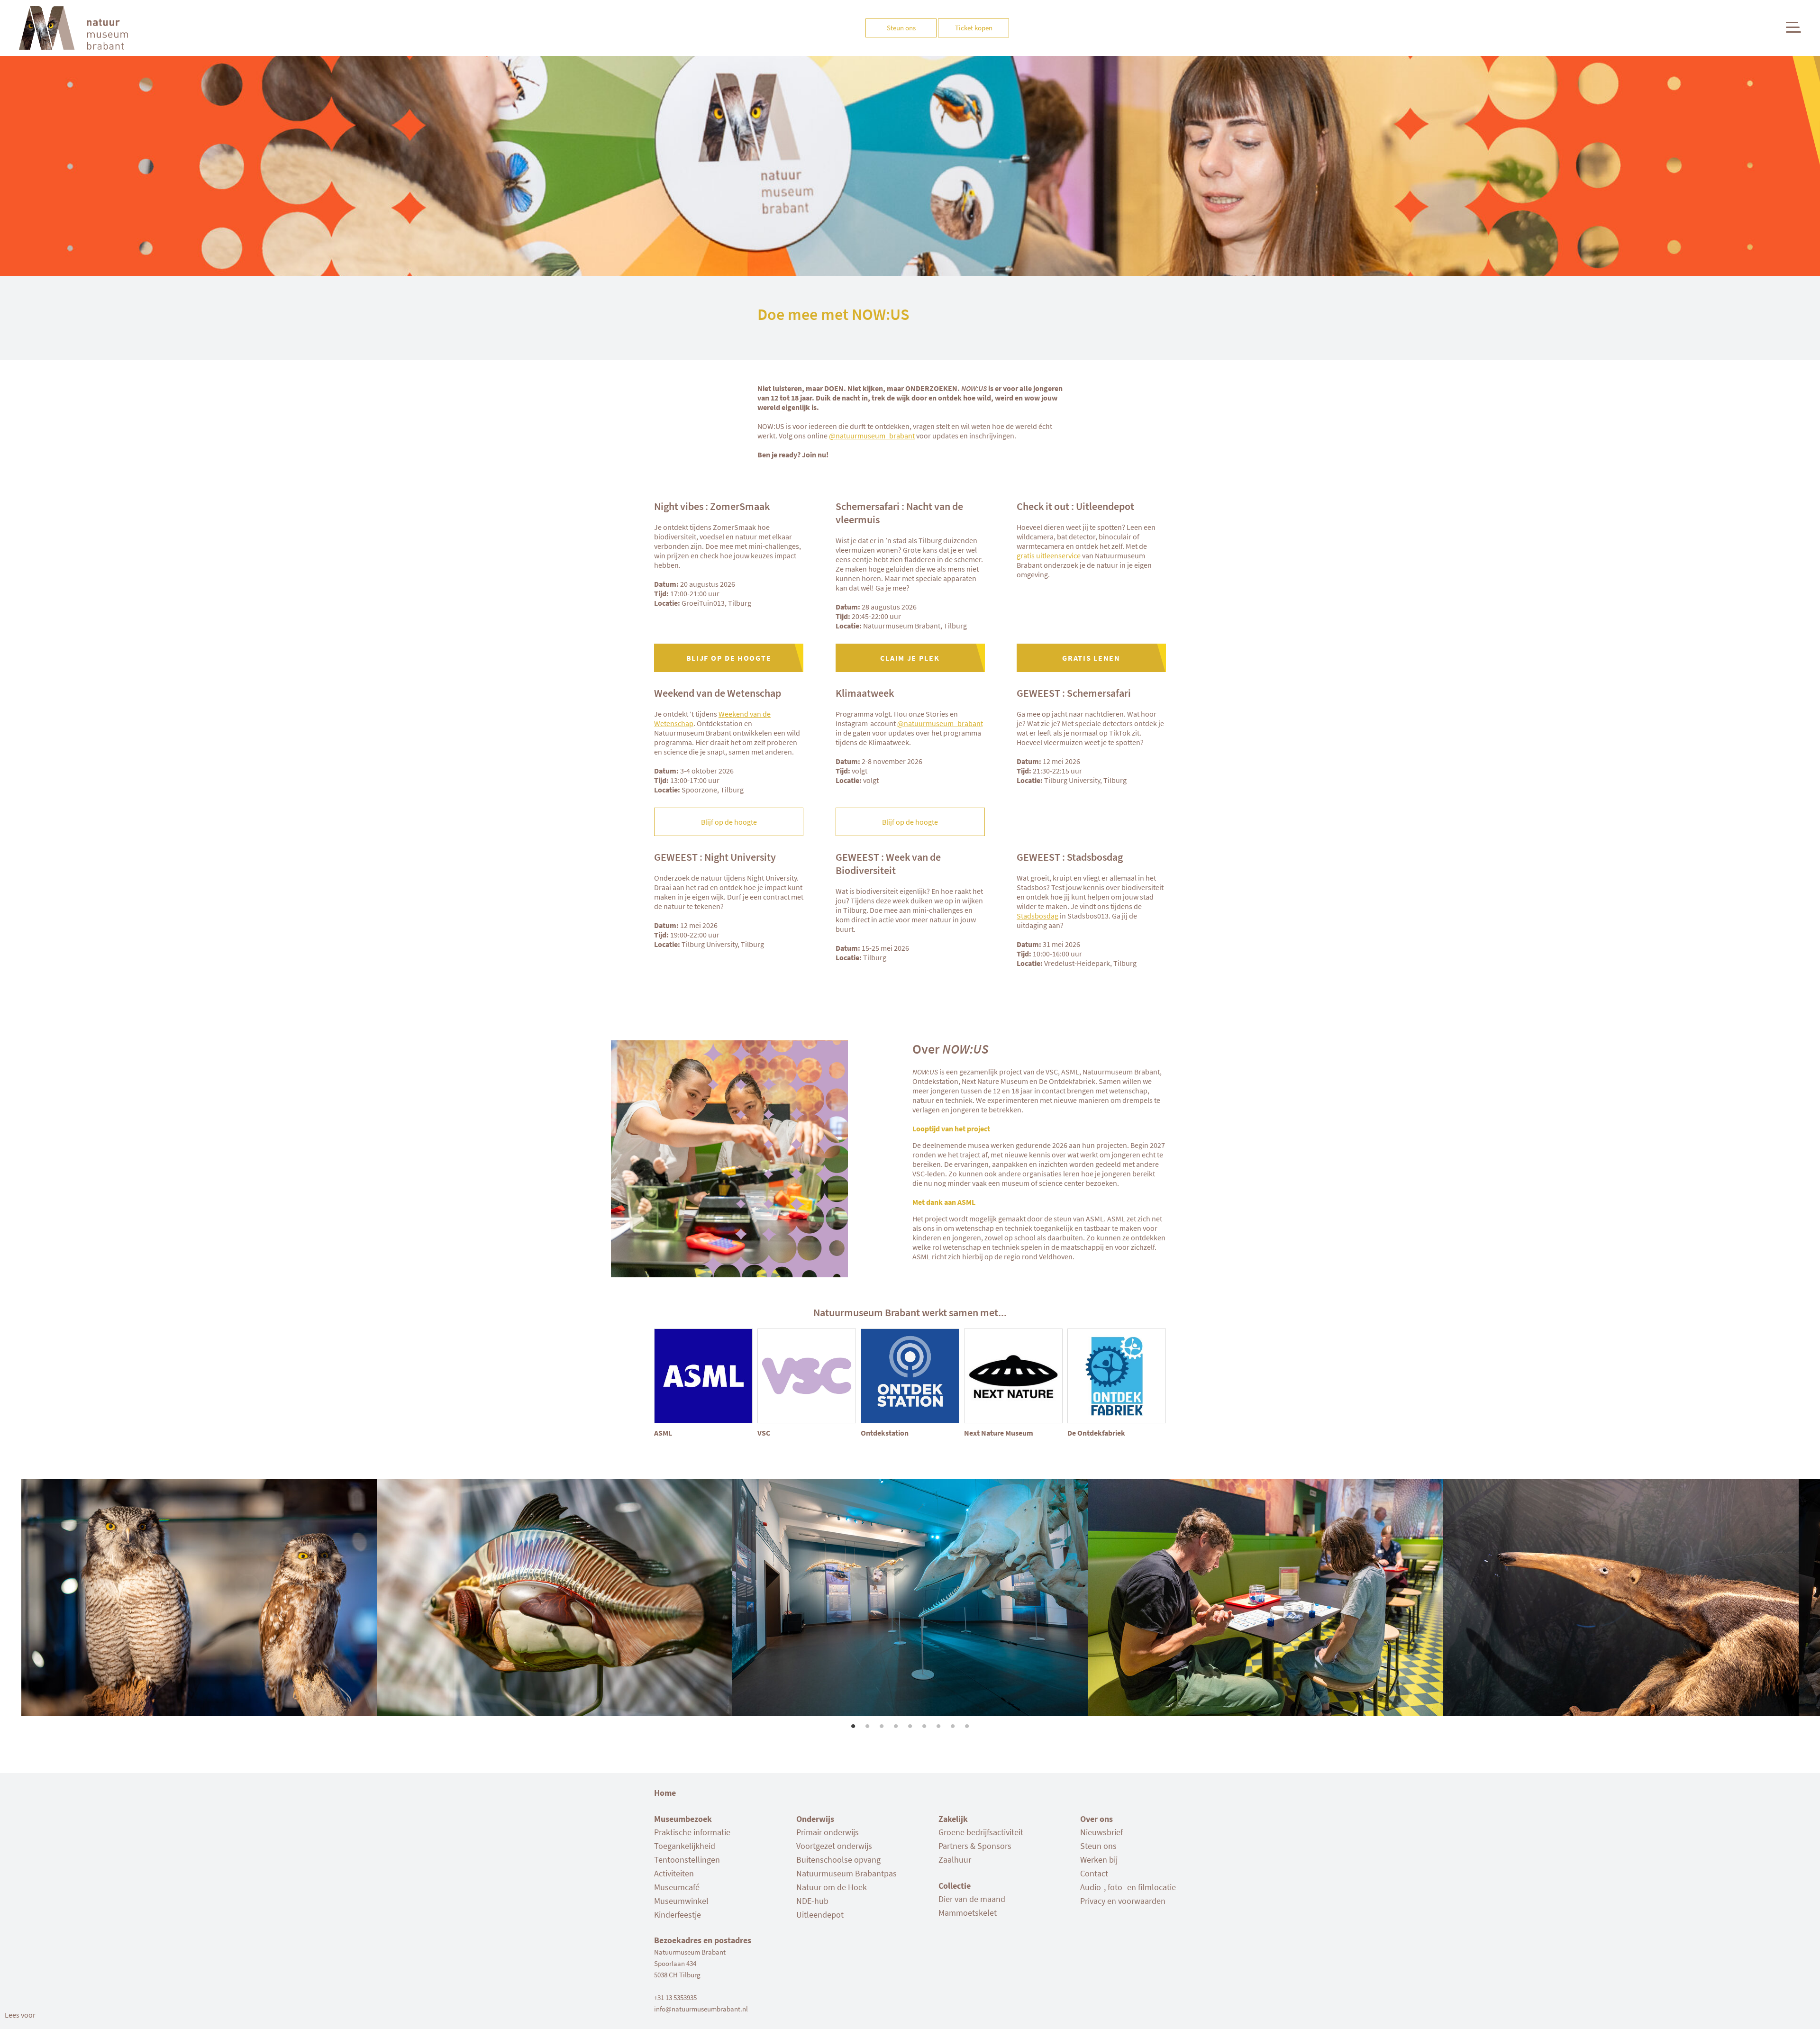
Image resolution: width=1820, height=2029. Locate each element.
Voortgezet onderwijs (834, 1846)
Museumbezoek (683, 1819)
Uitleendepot (820, 1915)
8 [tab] (953, 1723)
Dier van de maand (972, 1899)
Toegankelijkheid (685, 1846)
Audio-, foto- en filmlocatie (1128, 1887)
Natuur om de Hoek (832, 1887)
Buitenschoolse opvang (838, 1860)
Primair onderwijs (828, 1832)
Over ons (1097, 1819)
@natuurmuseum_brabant (872, 436)
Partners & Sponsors (975, 1846)
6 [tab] (924, 1723)
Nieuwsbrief (1101, 1832)
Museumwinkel (681, 1901)
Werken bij (1099, 1860)
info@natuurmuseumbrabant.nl (701, 2009)
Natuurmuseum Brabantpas (846, 1873)
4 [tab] (896, 1723)
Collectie (955, 1886)
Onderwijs (815, 1819)
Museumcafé (677, 1887)
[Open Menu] (1793, 27)
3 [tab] (882, 1723)
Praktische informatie (692, 1832)
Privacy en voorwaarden (1123, 1901)
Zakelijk (953, 1819)
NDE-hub (812, 1901)
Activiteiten (674, 1873)
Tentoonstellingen (687, 1860)
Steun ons (1098, 1846)
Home (665, 1793)
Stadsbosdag (1037, 916)
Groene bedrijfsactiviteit (981, 1832)
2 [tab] (867, 1723)
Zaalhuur (955, 1860)
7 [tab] (938, 1723)
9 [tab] (967, 1723)
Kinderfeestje (678, 1915)
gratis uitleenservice (1049, 555)
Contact (1094, 1873)
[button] (20, 2015)
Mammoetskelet (968, 1913)
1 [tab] (853, 1723)
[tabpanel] (910, 1598)
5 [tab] (910, 1723)
